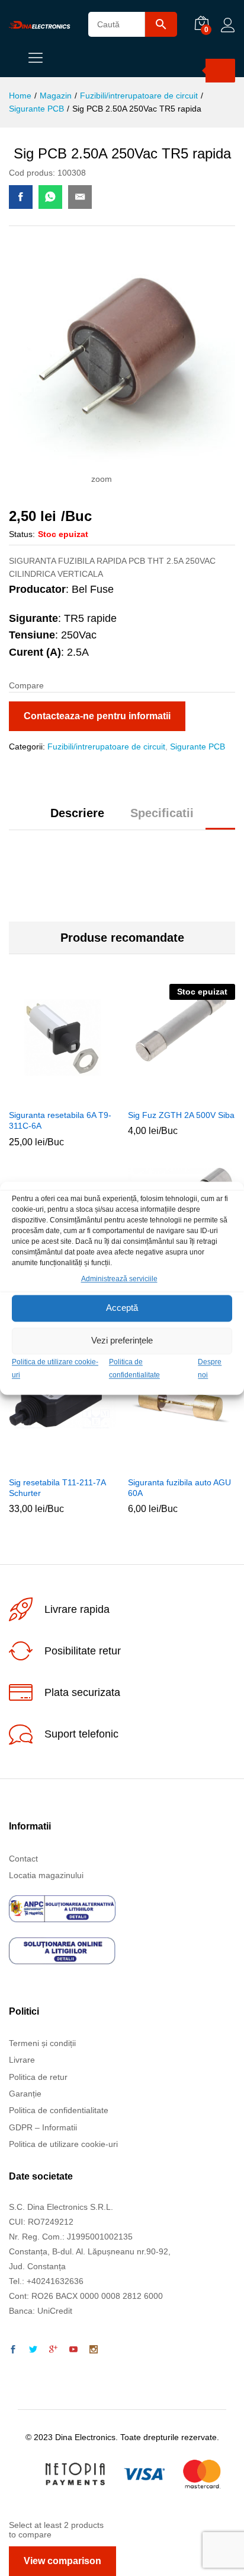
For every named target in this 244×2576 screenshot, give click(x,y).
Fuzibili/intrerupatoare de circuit (106, 747)
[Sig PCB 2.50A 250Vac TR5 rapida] (21, 197)
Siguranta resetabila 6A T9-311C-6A (60, 1120)
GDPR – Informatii (43, 2127)
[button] (47, 1095)
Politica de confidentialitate (59, 2110)
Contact (23, 1859)
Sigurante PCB (198, 747)
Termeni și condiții (42, 2043)
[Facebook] (13, 2350)
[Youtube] (73, 2350)
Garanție (25, 2094)
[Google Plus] (53, 2350)
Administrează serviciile (119, 1279)
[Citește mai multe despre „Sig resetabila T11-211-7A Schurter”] (47, 1463)
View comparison (62, 2561)
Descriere (77, 813)
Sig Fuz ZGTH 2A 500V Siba (181, 1115)
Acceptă (122, 1308)
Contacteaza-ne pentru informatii (97, 716)
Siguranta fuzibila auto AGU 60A (179, 1488)
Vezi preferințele (122, 1341)
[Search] (220, 71)
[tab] (77, 818)
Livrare (22, 2060)
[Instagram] (94, 2350)
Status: (22, 534)
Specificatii (162, 813)
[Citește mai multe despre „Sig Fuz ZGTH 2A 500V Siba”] (166, 1095)
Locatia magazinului (46, 1875)
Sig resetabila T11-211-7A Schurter (57, 1488)
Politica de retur (38, 2077)
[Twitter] (33, 2350)
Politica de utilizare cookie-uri (63, 2144)
